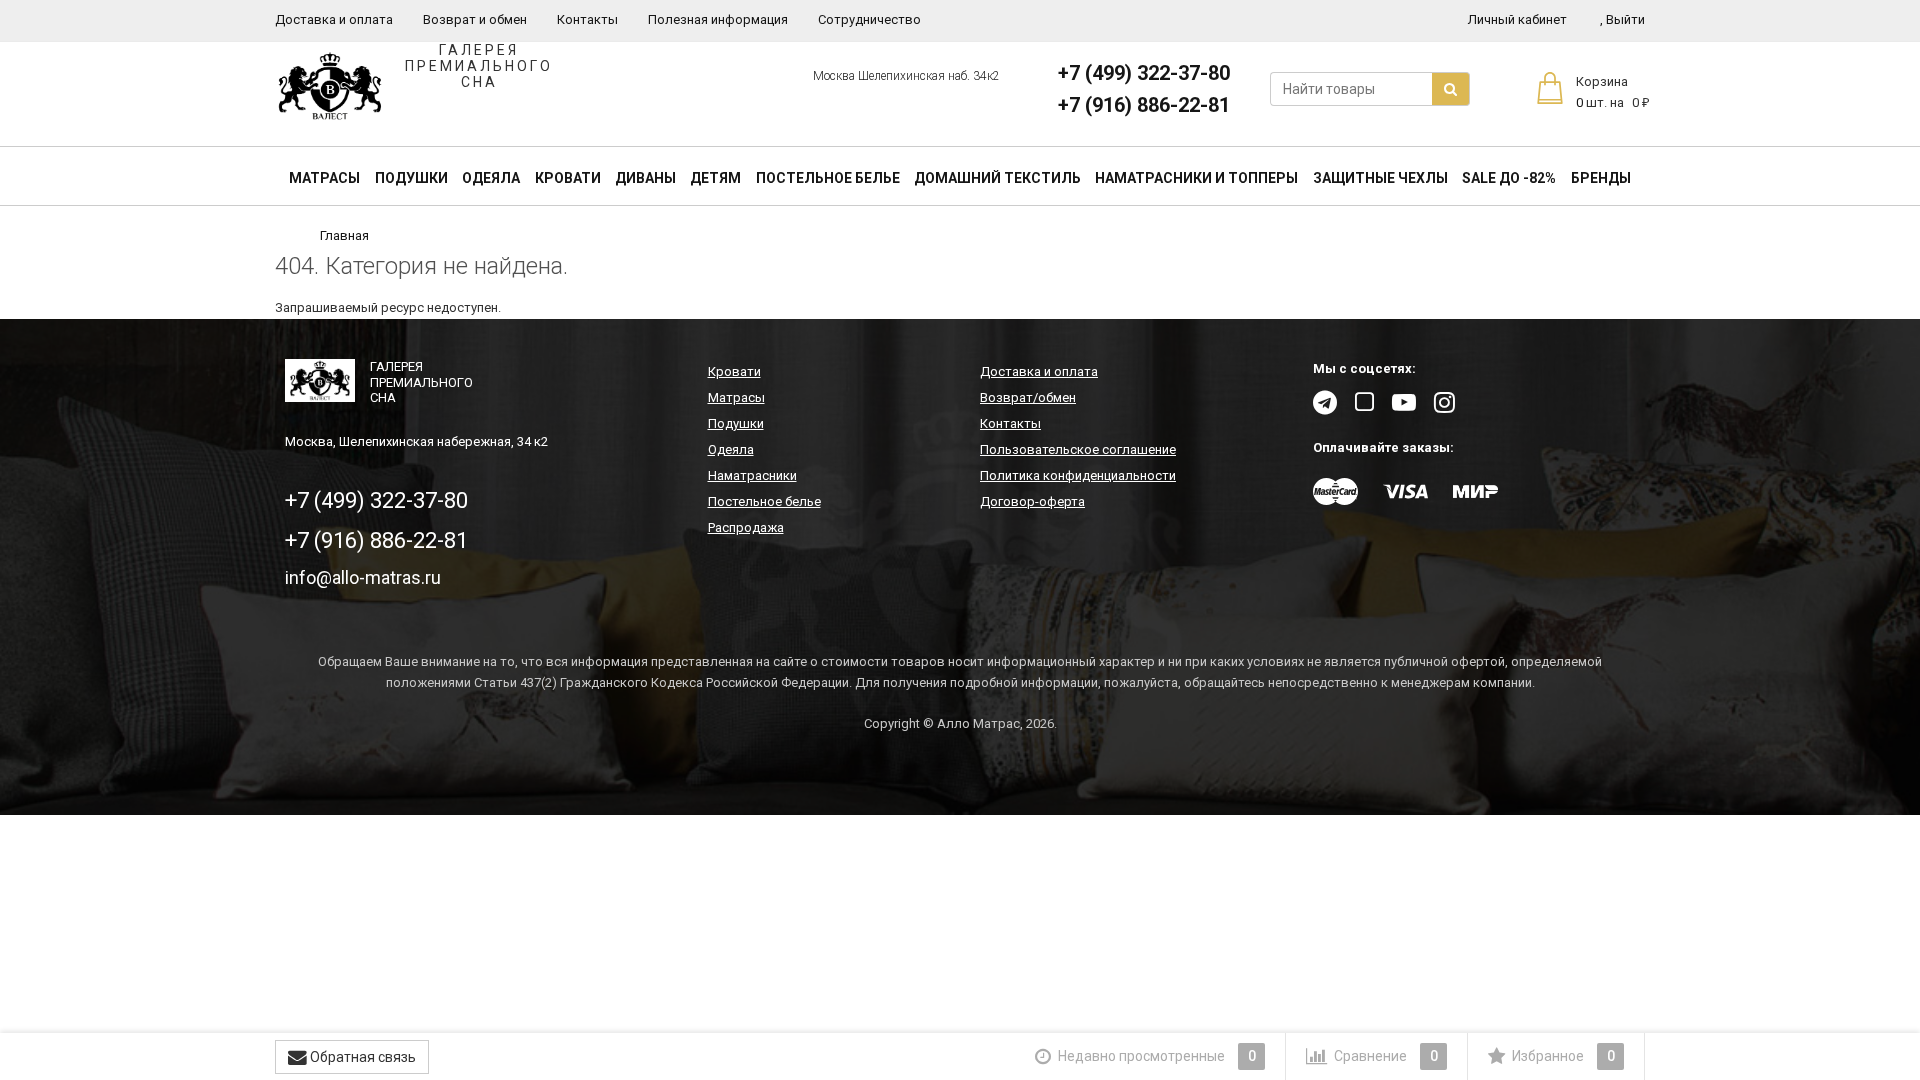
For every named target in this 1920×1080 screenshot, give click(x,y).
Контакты (587, 19)
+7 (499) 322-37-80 (1144, 73)
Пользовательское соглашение (1078, 449)
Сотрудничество (869, 19)
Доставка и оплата (334, 19)
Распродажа (746, 527)
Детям (715, 178)
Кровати (568, 178)
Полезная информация (718, 19)
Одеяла (491, 178)
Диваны (645, 178)
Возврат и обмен (475, 19)
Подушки (411, 178)
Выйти (1622, 19)
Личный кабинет (1517, 19)
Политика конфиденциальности (1078, 475)
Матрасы (324, 178)
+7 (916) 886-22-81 (1144, 105)
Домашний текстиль (997, 178)
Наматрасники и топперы (1196, 178)
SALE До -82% (1509, 178)
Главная (344, 235)
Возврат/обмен (1028, 397)
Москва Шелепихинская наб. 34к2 (906, 76)
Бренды (1601, 178)
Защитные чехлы (1380, 178)
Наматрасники (752, 475)
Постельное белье (828, 178)
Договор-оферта (1032, 501)
